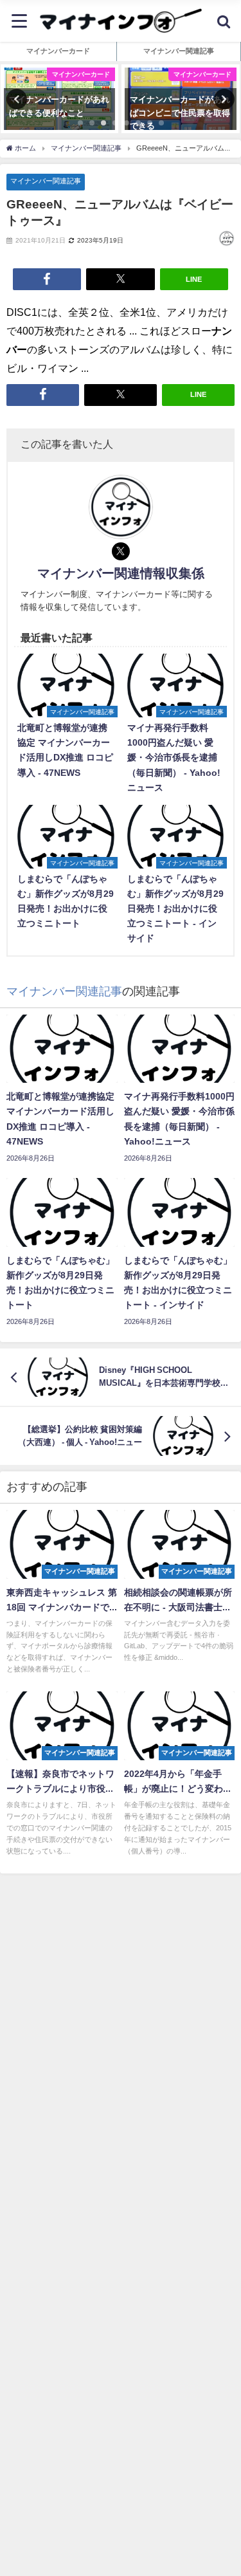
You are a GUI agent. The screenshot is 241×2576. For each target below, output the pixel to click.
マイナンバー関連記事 (46, 181)
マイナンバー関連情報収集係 (121, 573)
